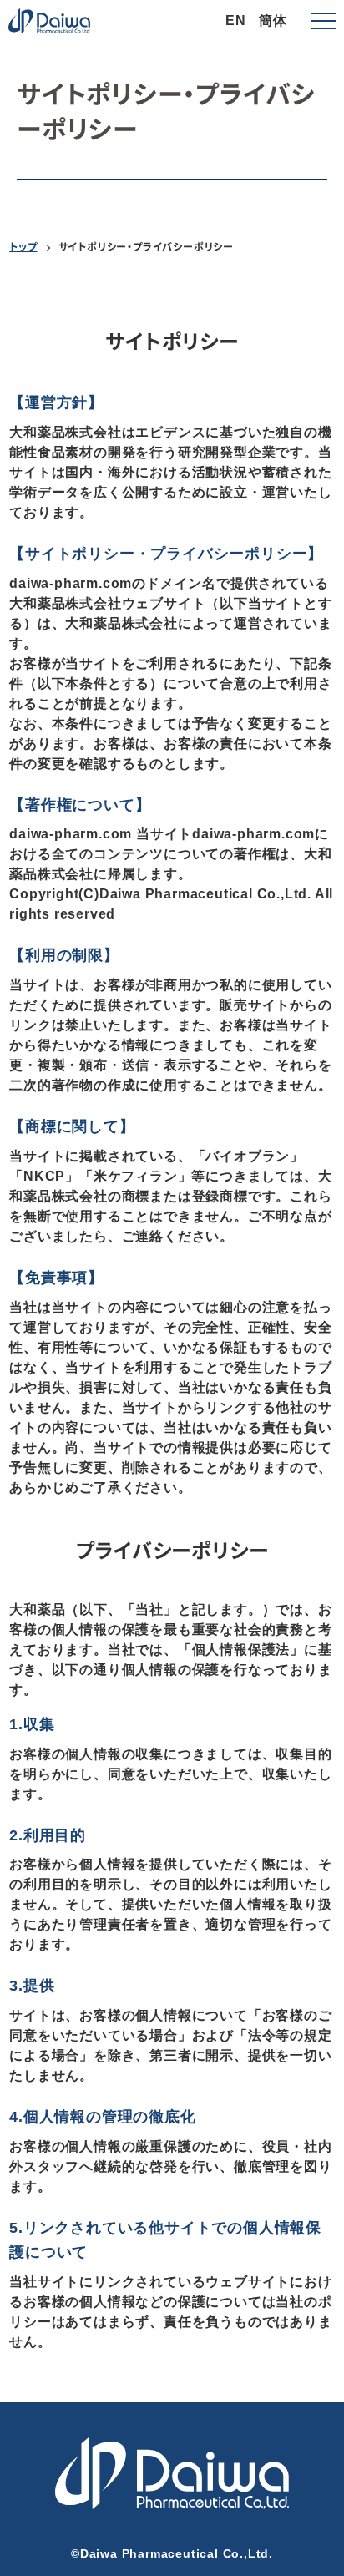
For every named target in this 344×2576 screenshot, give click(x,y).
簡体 (273, 20)
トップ (23, 246)
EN (236, 20)
